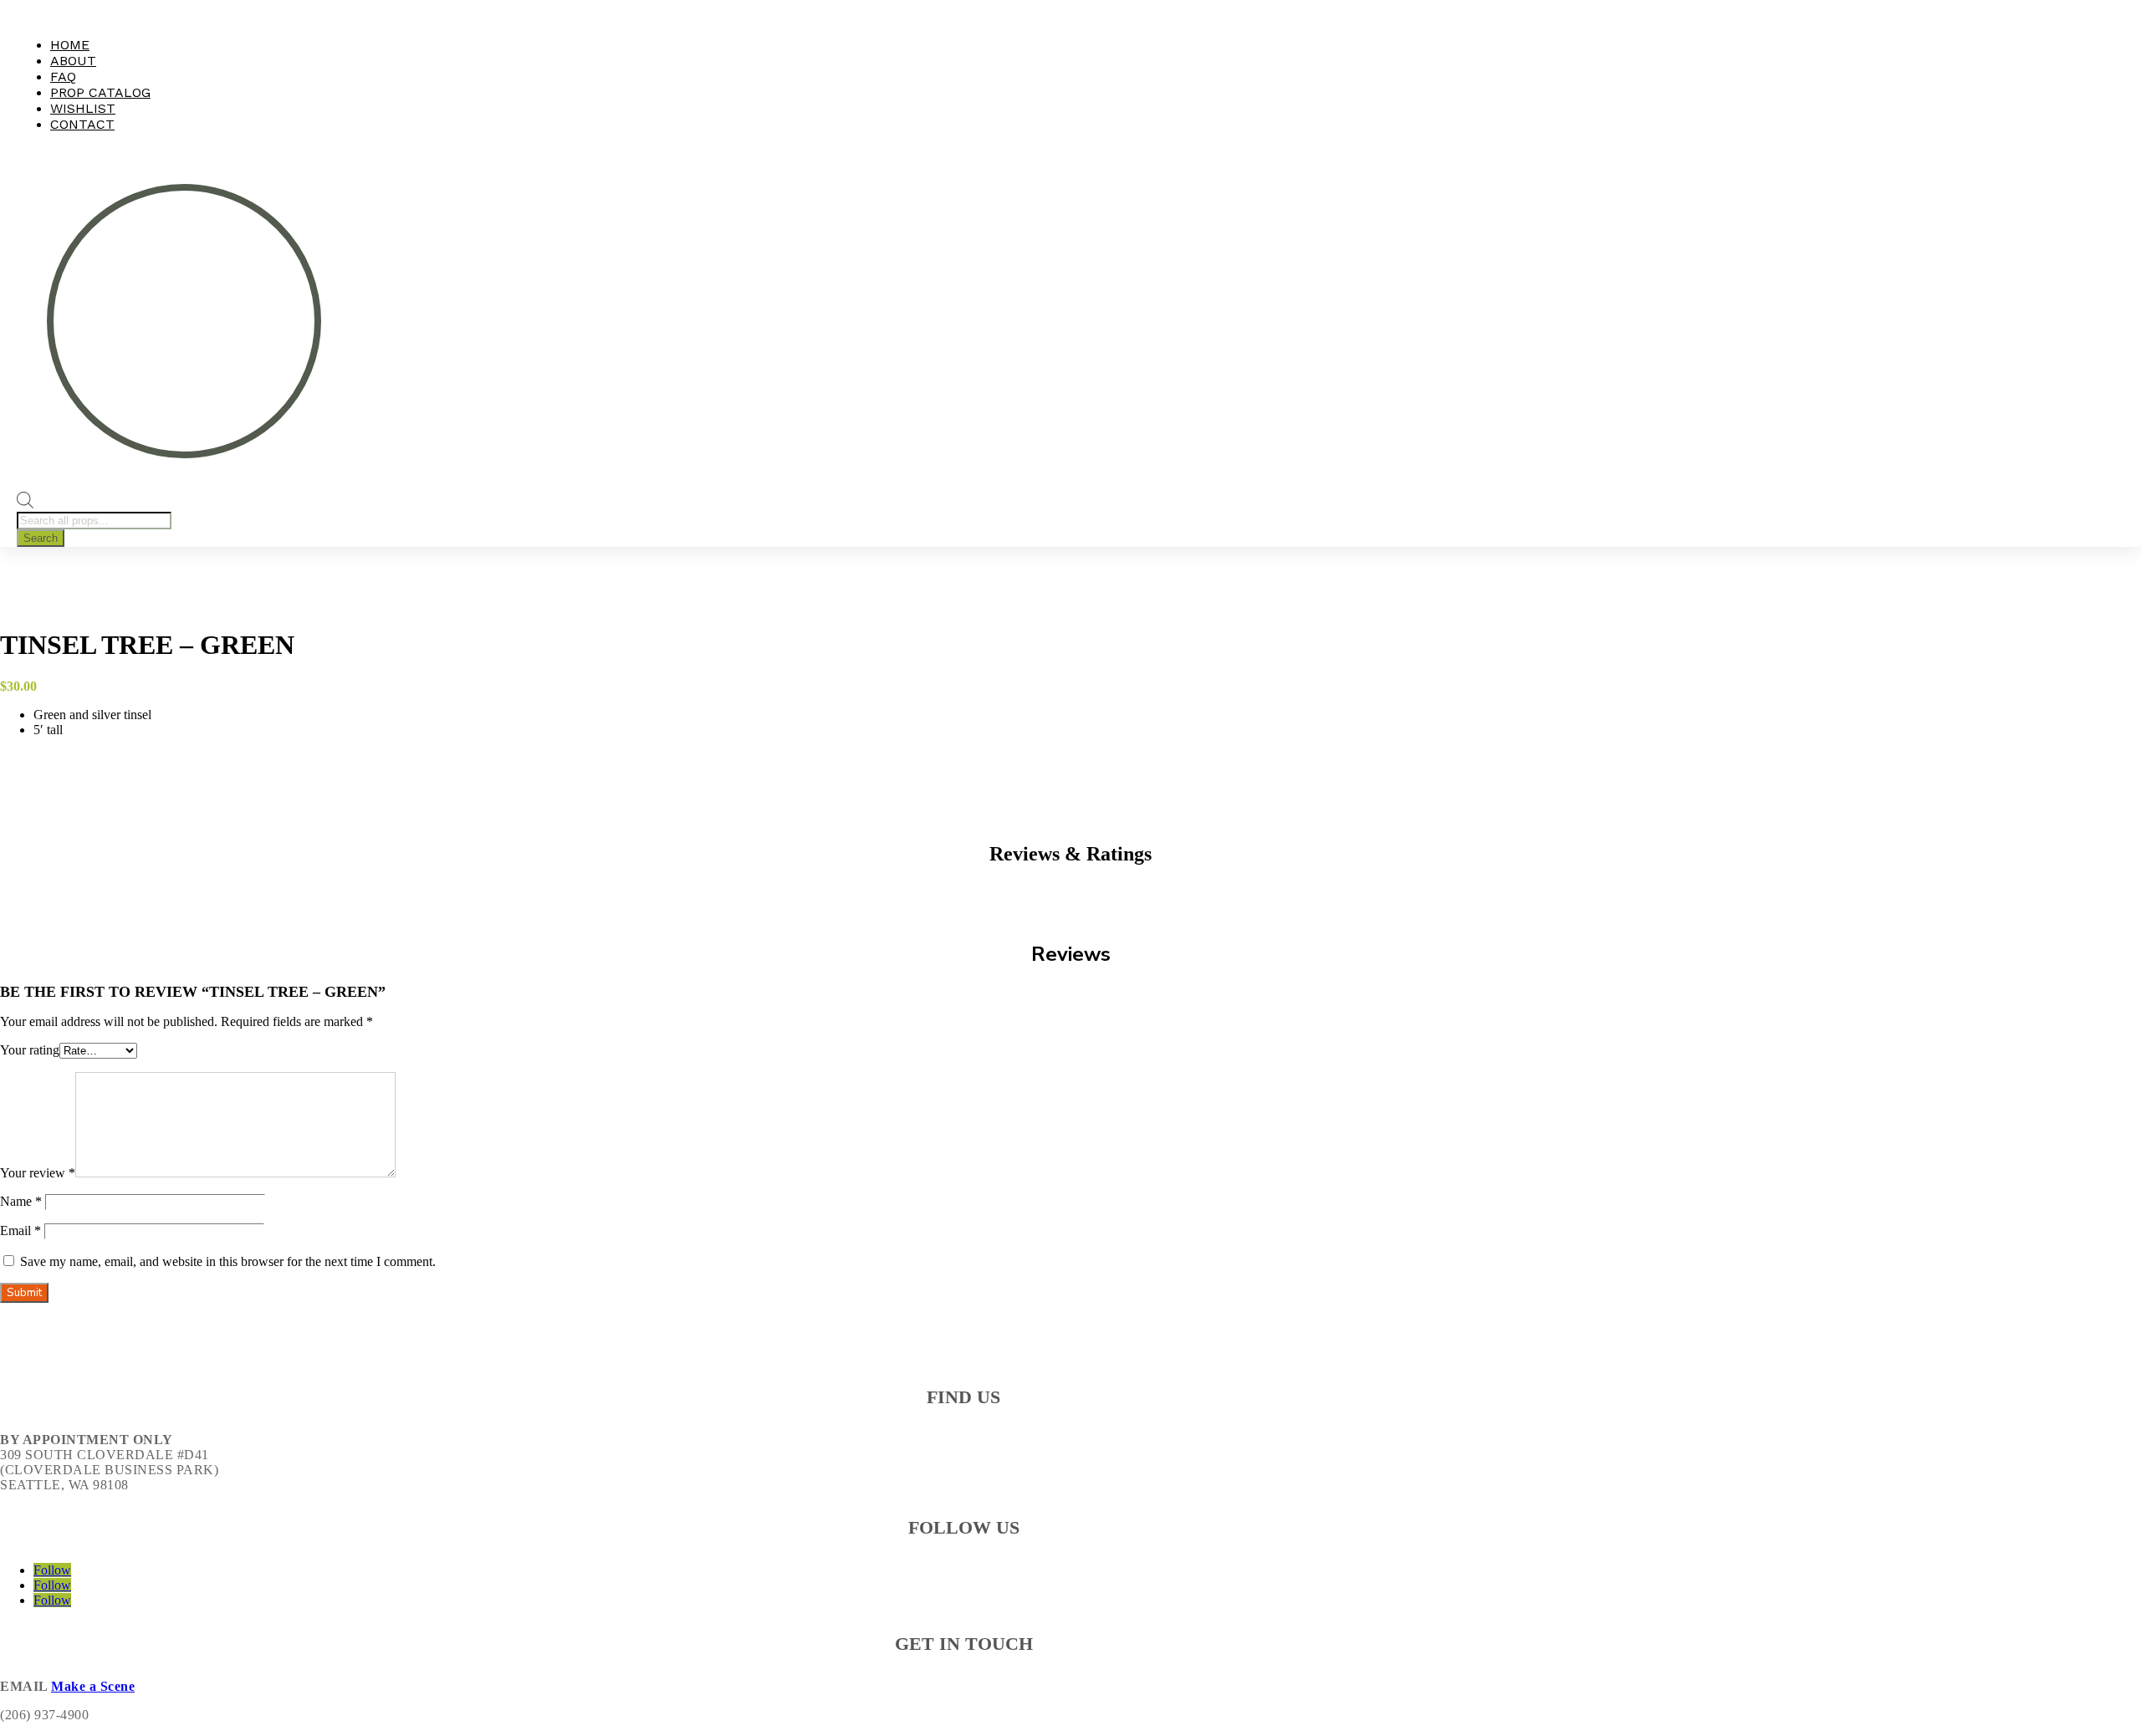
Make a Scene (93, 1686)
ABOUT (73, 61)
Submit (24, 1293)
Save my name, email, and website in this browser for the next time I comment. (228, 1261)
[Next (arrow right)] (2112, 868)
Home (70, 45)
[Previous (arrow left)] (29, 868)
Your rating (30, 1050)
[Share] (2086, 18)
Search (41, 538)
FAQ (63, 77)
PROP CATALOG (100, 92)
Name (21, 1201)
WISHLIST (83, 108)
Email (20, 1231)
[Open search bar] (25, 504)
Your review (38, 1173)
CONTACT (82, 124)
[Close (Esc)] (2123, 18)
